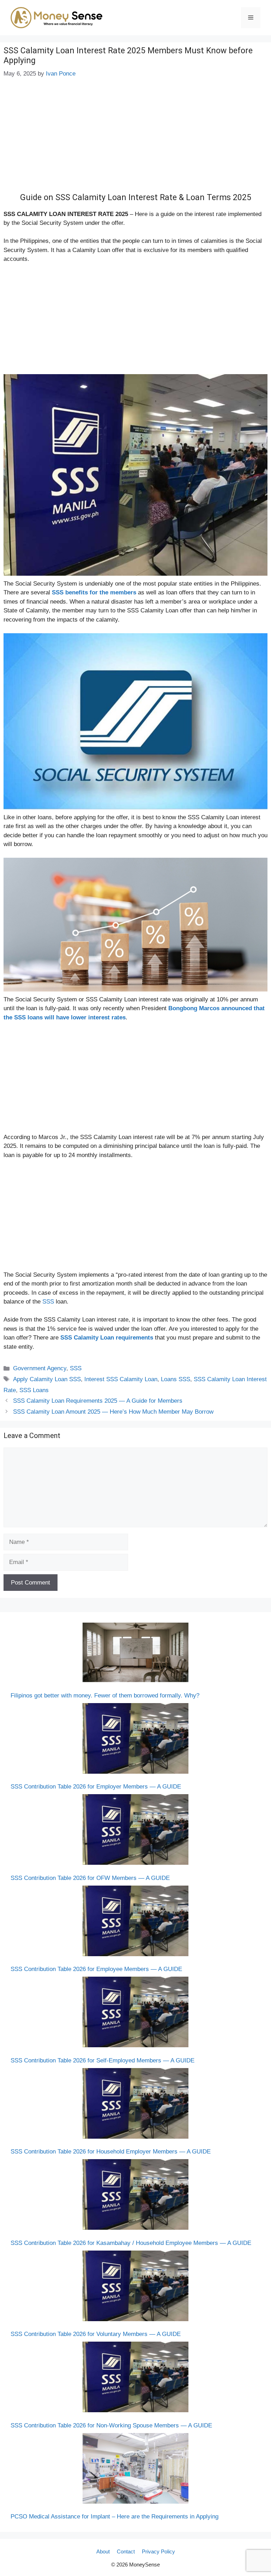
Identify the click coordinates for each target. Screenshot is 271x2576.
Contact (126, 2551)
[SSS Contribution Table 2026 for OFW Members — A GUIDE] (135, 1831)
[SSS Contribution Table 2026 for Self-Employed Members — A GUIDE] (135, 2013)
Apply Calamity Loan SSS (47, 1379)
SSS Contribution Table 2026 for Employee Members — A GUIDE (96, 1969)
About (103, 2551)
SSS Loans (34, 1390)
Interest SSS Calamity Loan (121, 1379)
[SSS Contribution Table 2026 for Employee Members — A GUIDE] (135, 1922)
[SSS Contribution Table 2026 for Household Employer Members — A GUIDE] (135, 2105)
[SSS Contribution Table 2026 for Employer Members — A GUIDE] (135, 1740)
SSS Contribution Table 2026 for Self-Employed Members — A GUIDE (103, 2060)
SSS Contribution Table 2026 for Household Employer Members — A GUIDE (111, 2152)
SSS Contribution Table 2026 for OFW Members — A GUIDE (90, 1878)
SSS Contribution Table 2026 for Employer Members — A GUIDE (96, 1787)
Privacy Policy (158, 2551)
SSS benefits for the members (94, 592)
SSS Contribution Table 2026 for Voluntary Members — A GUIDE (96, 2334)
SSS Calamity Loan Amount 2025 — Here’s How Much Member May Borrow (113, 1412)
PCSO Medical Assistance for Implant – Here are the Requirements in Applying (115, 2517)
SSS (48, 1302)
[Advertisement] (135, 140)
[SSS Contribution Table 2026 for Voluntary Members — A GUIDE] (135, 2287)
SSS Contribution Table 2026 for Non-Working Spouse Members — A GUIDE (111, 2425)
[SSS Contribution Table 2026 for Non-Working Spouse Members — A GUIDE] (135, 2378)
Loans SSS (176, 1379)
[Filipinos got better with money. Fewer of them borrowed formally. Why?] (135, 1654)
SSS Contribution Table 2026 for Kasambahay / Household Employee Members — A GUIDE (131, 2243)
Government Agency (40, 1368)
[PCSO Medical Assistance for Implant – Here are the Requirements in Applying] (135, 2470)
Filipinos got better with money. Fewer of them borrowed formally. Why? (105, 1696)
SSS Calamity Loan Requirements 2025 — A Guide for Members (98, 1401)
